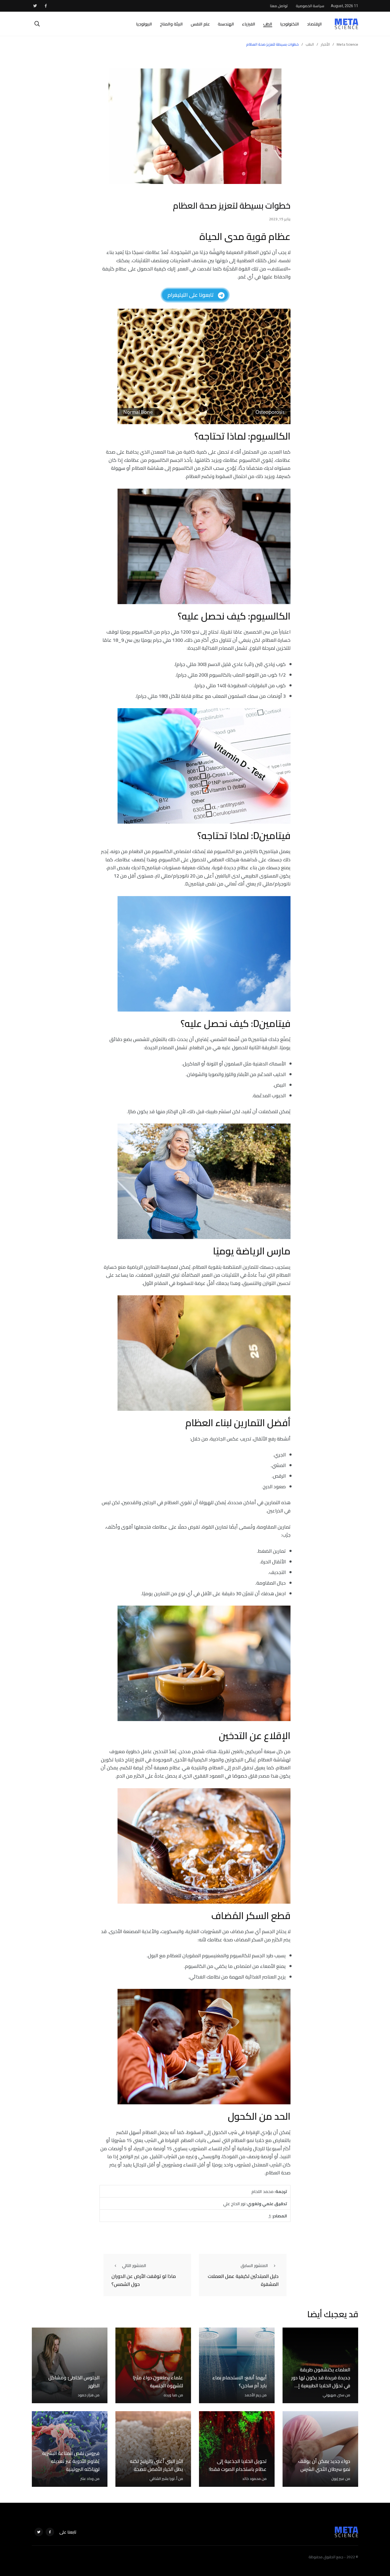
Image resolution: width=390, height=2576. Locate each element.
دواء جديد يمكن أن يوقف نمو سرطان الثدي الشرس (324, 2465)
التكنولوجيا (290, 24)
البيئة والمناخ (171, 24)
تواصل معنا (279, 6)
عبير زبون (338, 2479)
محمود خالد (252, 2479)
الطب (268, 24)
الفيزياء (249, 24)
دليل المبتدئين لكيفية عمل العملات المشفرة (243, 2280)
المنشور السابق (254, 2265)
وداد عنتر (87, 2479)
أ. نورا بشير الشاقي (163, 2479)
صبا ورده (170, 2395)
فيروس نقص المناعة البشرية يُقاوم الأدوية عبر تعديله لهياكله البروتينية (71, 2461)
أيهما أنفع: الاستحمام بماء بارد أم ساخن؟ (239, 2382)
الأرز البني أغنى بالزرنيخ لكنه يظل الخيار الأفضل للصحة (156, 2465)
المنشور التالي (134, 2265)
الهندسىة (226, 24)
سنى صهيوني (333, 2395)
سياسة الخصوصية (310, 6)
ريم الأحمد (253, 2395)
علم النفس (200, 24)
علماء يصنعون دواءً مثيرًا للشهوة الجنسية (158, 2382)
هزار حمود (86, 2395)
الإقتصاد (314, 24)
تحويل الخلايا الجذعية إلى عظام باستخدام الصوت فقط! (238, 2465)
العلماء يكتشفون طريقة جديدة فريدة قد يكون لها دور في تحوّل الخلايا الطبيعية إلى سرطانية (321, 2382)
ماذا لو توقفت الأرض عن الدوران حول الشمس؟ (144, 2280)
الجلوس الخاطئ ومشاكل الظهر (74, 2382)
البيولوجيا (144, 24)
